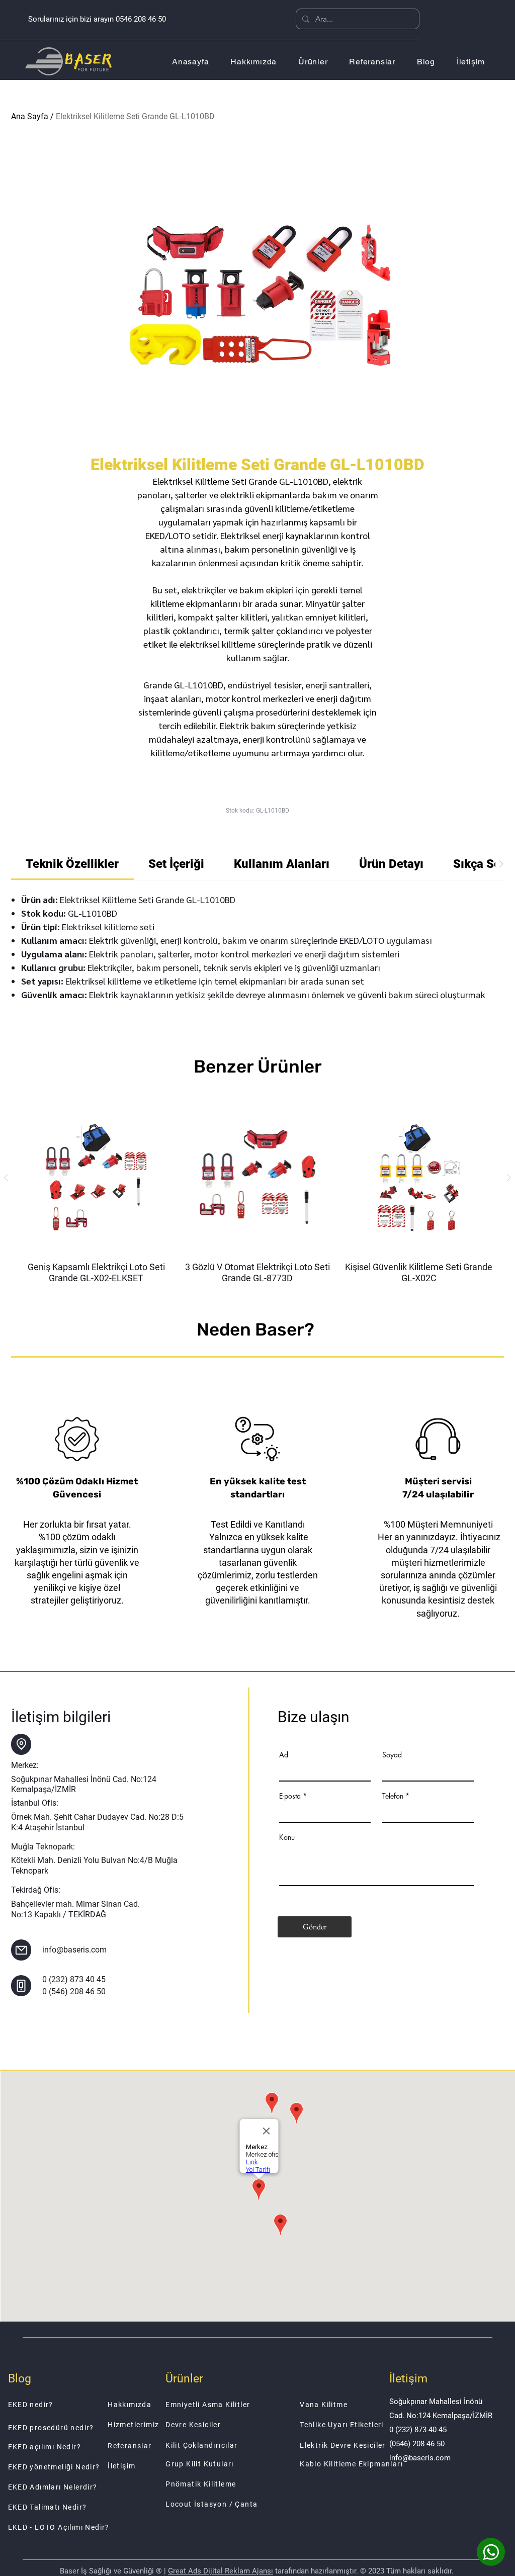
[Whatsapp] (491, 2552)
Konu (287, 1837)
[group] (257, 1193)
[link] (72, 864)
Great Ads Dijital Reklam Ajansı (221, 2571)
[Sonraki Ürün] (509, 1178)
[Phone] (21, 1986)
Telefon (393, 1796)
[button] (313, 62)
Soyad (392, 1755)
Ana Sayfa (30, 116)
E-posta (290, 1796)
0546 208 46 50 (141, 19)
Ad (284, 1755)
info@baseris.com (74, 1950)
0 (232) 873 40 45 (74, 1979)
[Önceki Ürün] (6, 1178)
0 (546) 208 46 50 (74, 1991)
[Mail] (21, 1950)
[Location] (21, 1744)
